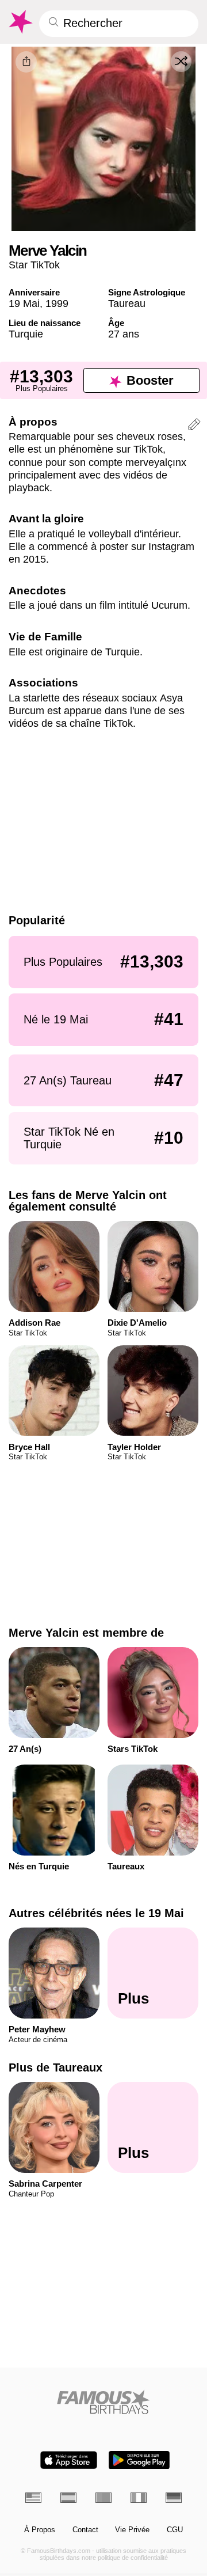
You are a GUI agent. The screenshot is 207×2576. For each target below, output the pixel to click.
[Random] (181, 62)
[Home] (104, 2402)
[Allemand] (174, 2498)
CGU (175, 2530)
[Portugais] (103, 2498)
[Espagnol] (68, 2498)
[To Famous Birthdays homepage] (20, 22)
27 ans (124, 334)
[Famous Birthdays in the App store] (69, 2460)
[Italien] (139, 2498)
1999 (57, 303)
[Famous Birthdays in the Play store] (139, 2460)
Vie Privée (132, 2530)
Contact (85, 2530)
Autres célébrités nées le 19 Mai (96, 1913)
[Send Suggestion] (194, 426)
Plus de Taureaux (55, 2067)
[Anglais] (33, 2498)
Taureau (127, 303)
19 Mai (24, 303)
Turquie (26, 334)
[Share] (26, 62)
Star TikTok (34, 265)
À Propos (40, 2530)
